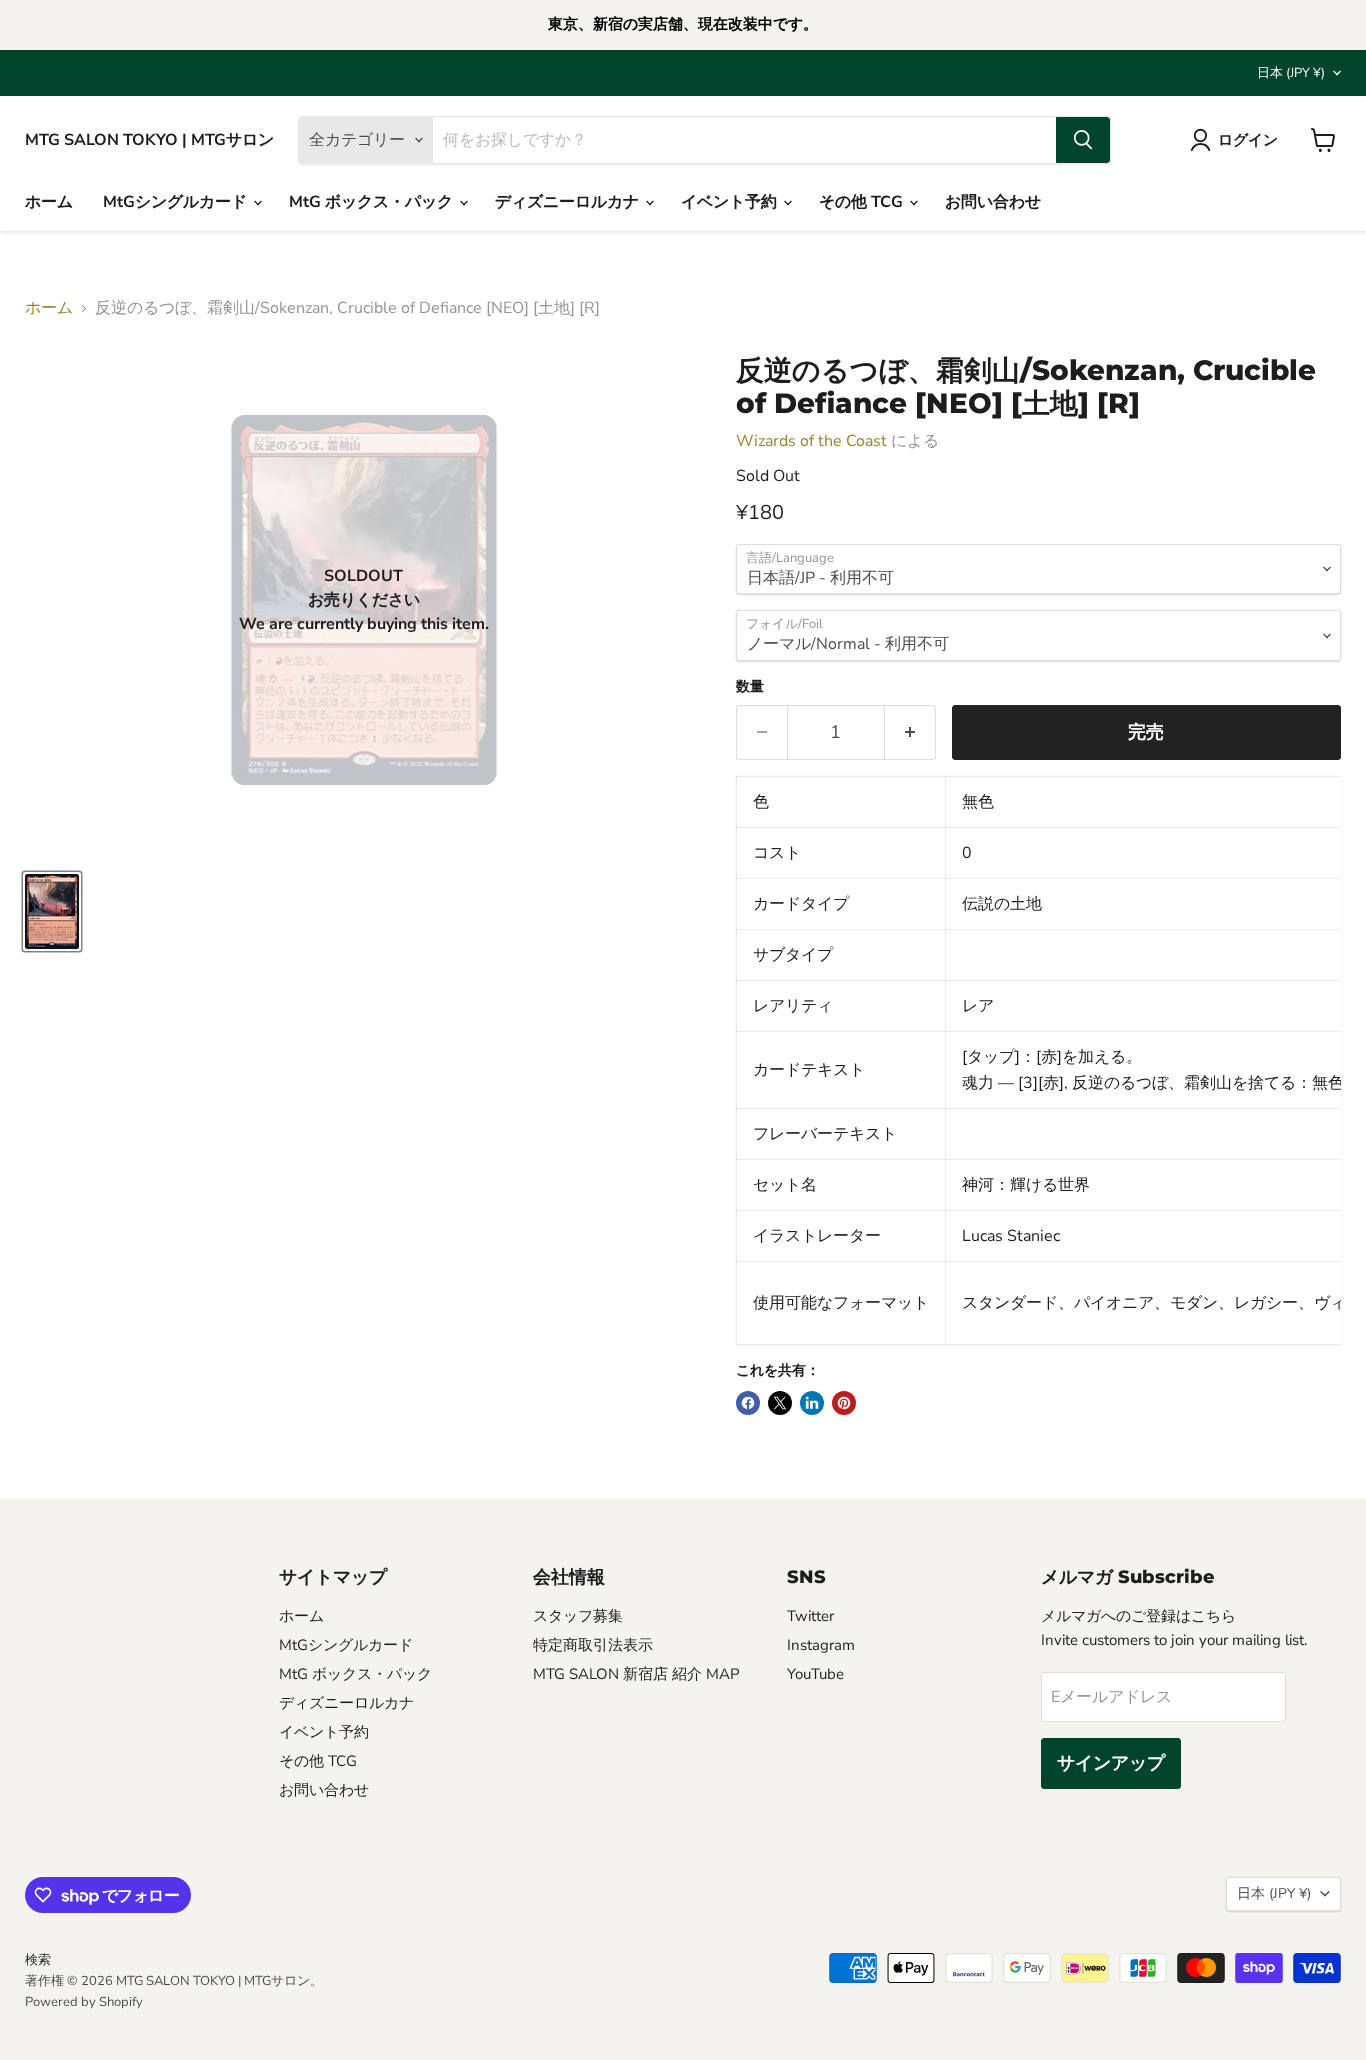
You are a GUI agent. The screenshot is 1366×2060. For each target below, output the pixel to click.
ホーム (49, 202)
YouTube (815, 1674)
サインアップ (1111, 1763)
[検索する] (1083, 140)
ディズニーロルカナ (569, 202)
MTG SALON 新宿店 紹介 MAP (636, 1674)
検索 (38, 1960)
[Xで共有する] (780, 1403)
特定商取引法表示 (593, 1645)
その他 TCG (863, 202)
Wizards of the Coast (811, 441)
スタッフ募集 (578, 1616)
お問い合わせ (993, 202)
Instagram (821, 1645)
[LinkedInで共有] (812, 1403)
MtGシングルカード (177, 202)
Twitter (810, 1616)
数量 (750, 687)
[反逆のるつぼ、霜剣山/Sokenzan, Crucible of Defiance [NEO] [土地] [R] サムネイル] (52, 911)
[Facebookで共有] (748, 1403)
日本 (1291, 73)
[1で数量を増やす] (910, 732)
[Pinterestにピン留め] (844, 1403)
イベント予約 (731, 202)
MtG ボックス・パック (373, 202)
